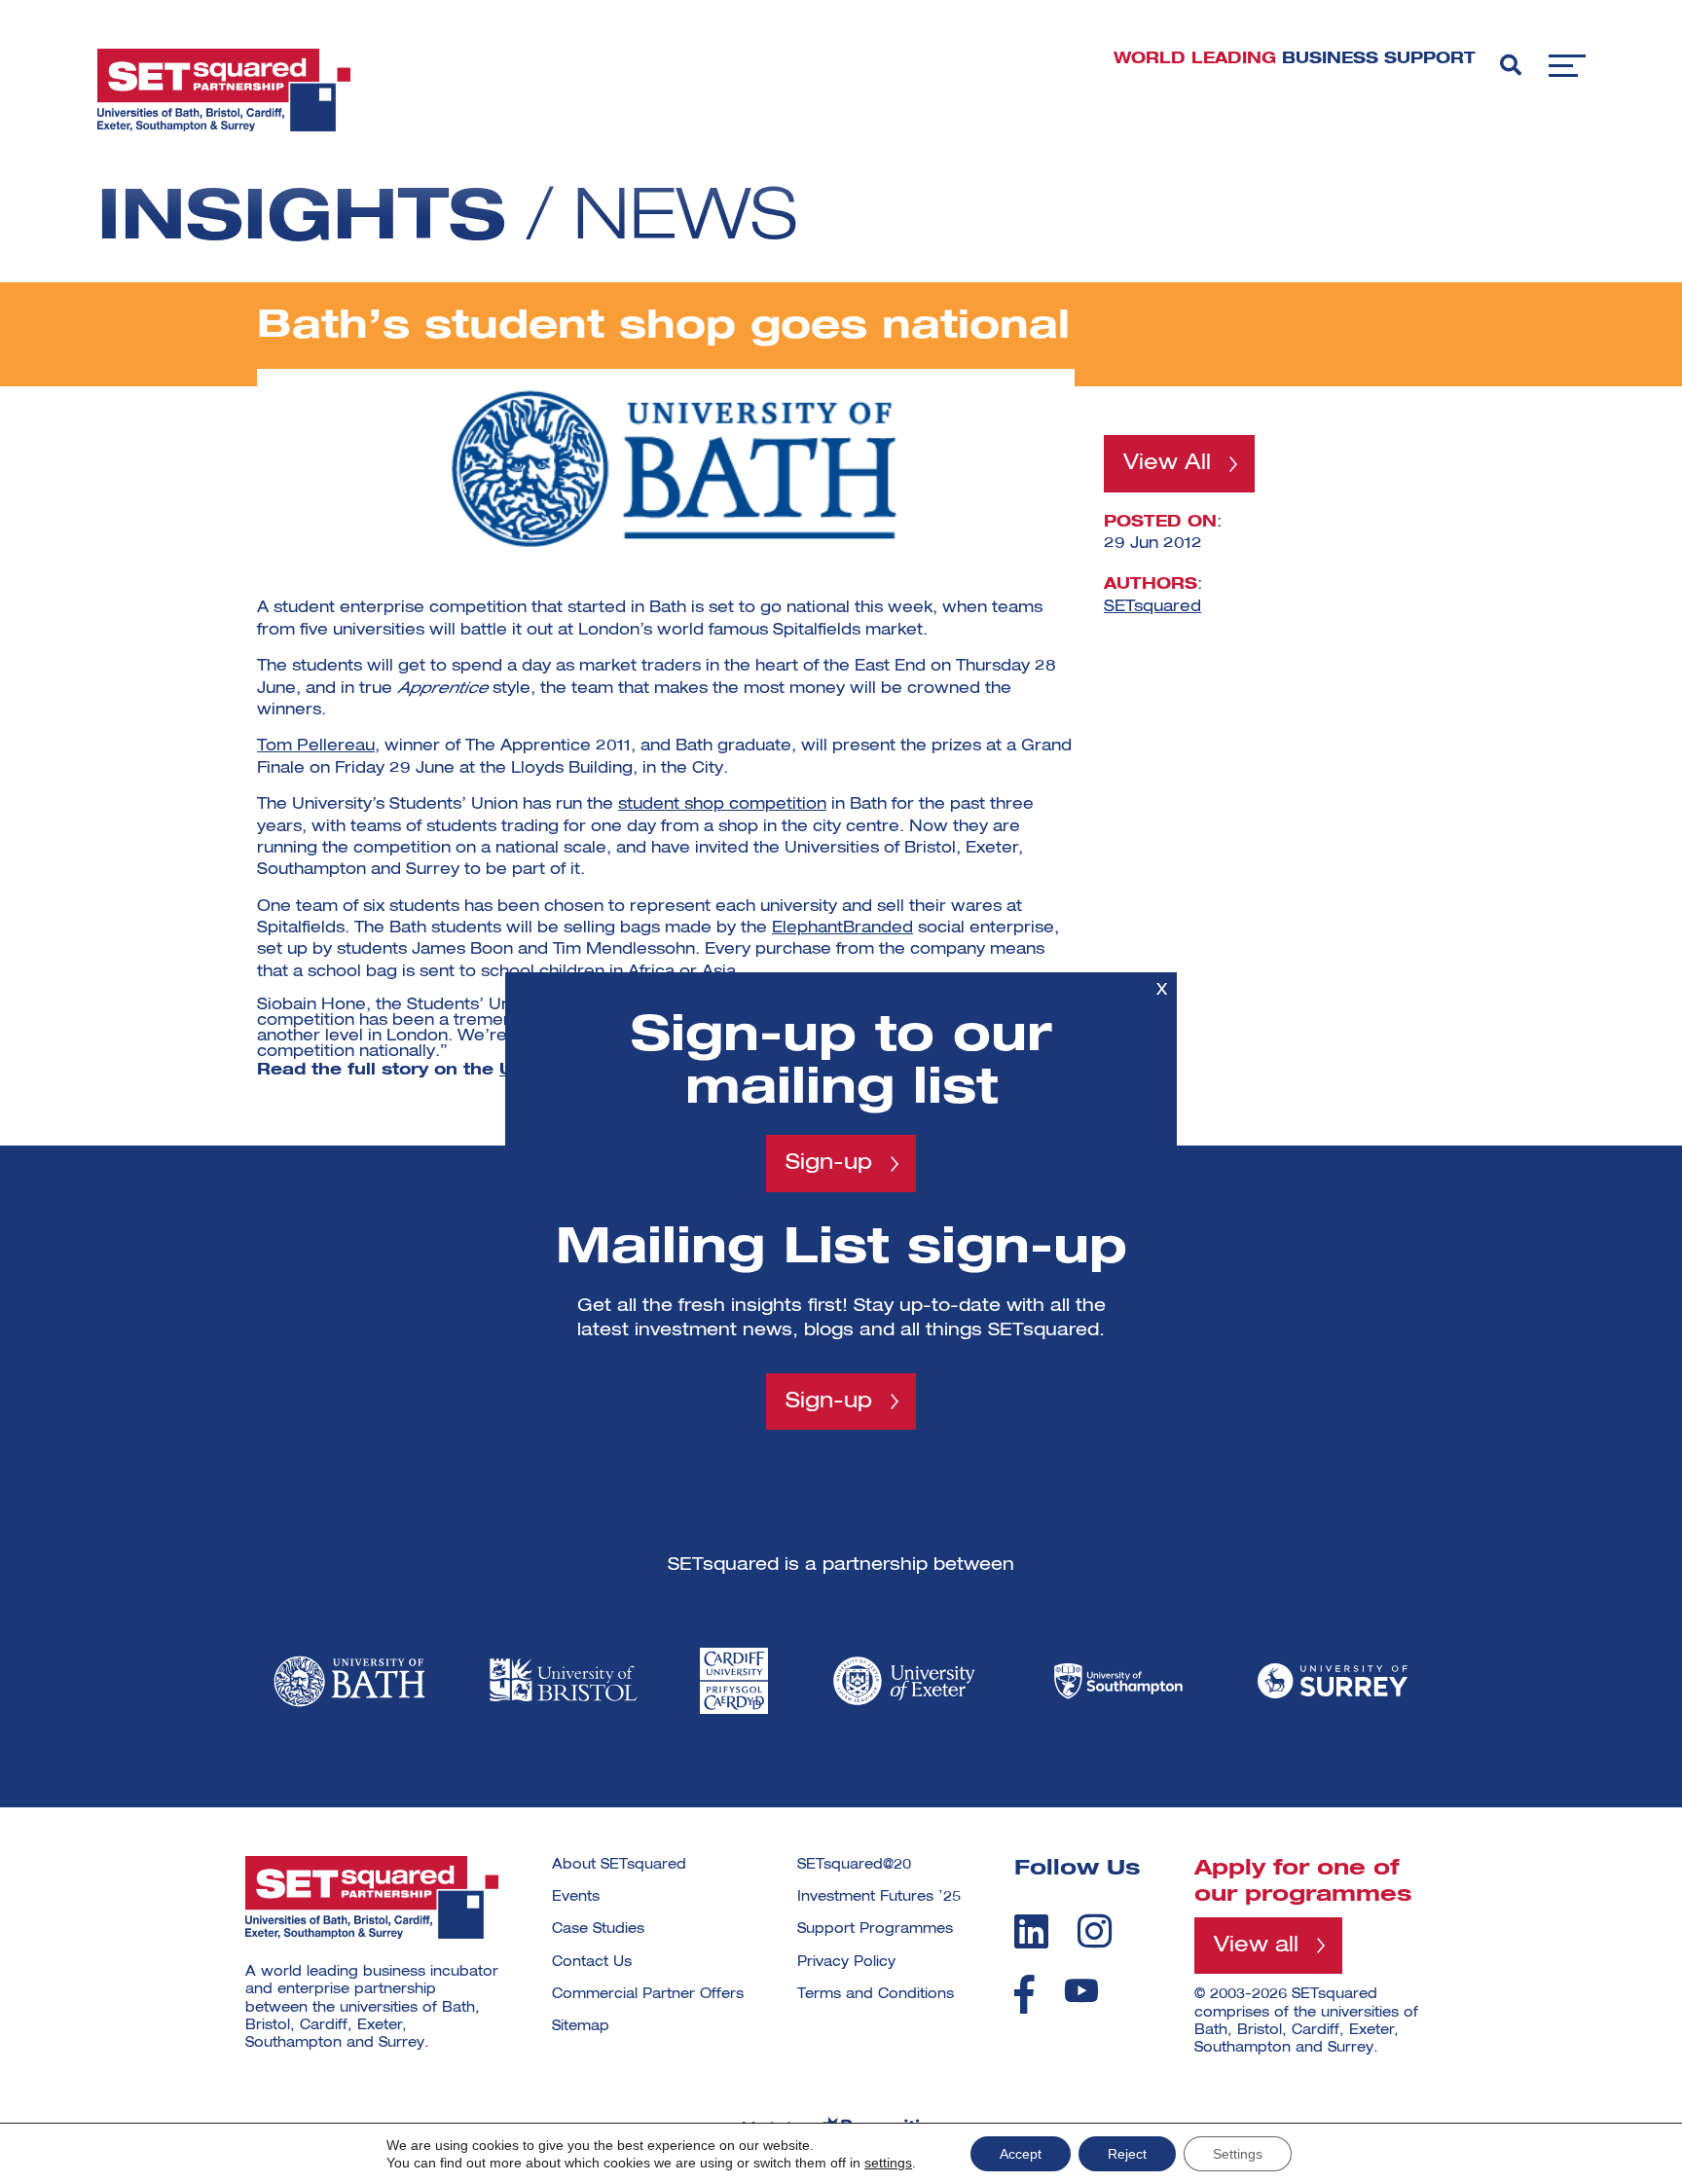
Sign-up (829, 1163)
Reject (1127, 2154)
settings (888, 2163)
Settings (1238, 2154)
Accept (1021, 2154)
